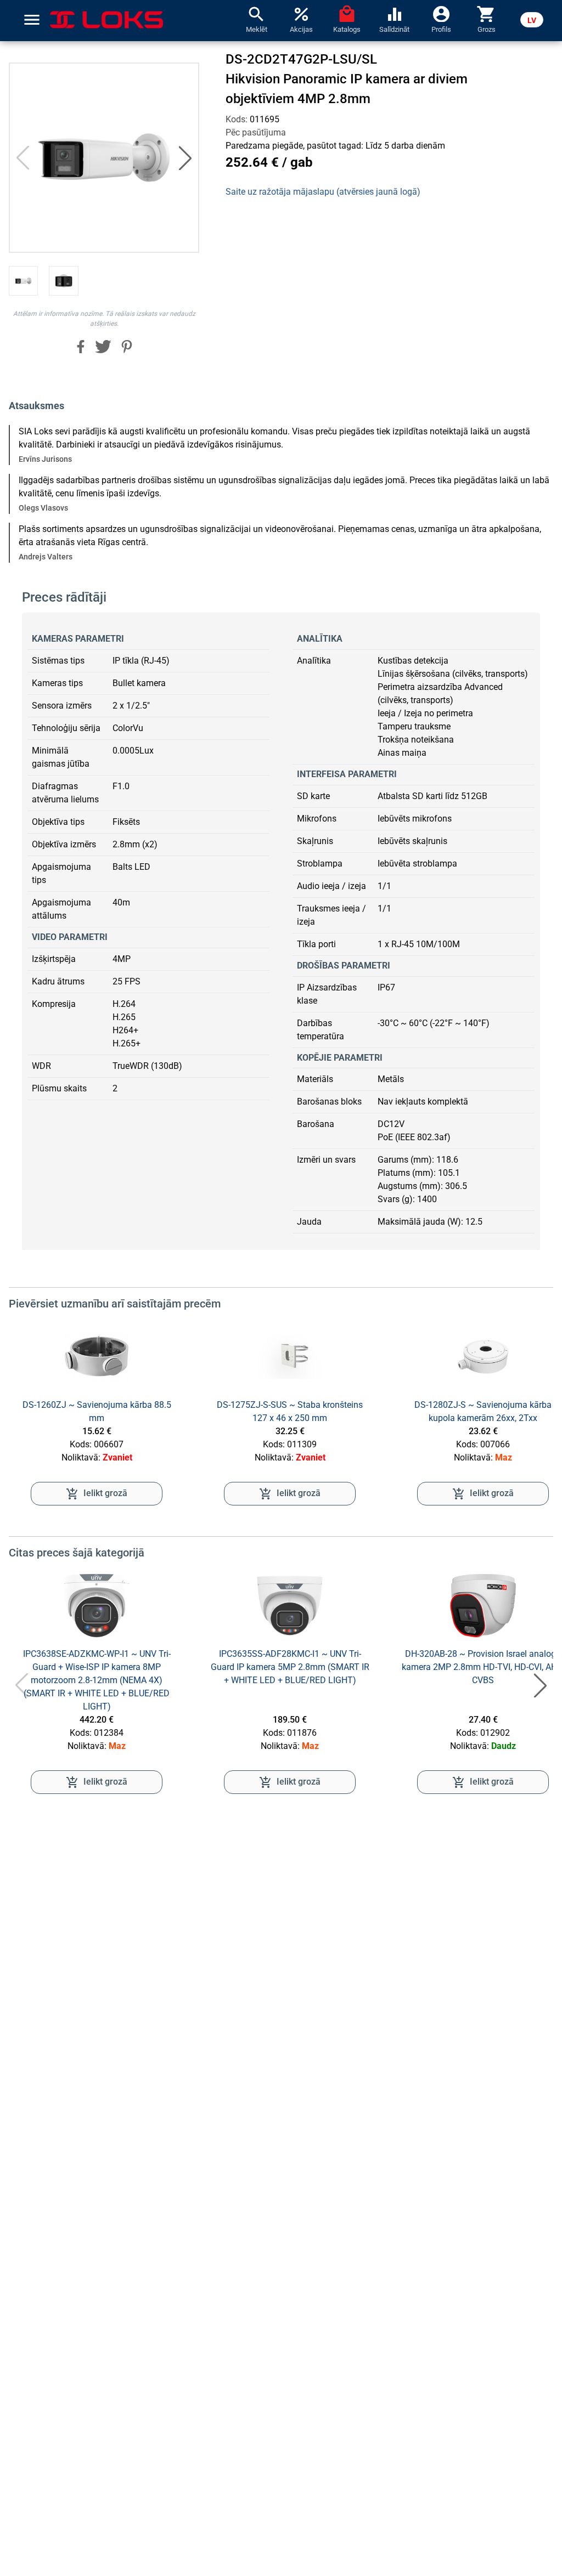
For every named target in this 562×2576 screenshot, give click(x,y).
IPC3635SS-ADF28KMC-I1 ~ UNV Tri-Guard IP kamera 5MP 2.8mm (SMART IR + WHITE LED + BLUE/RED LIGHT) (290, 1667)
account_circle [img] (441, 13)
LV (532, 20)
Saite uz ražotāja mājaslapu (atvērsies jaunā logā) (323, 192)
